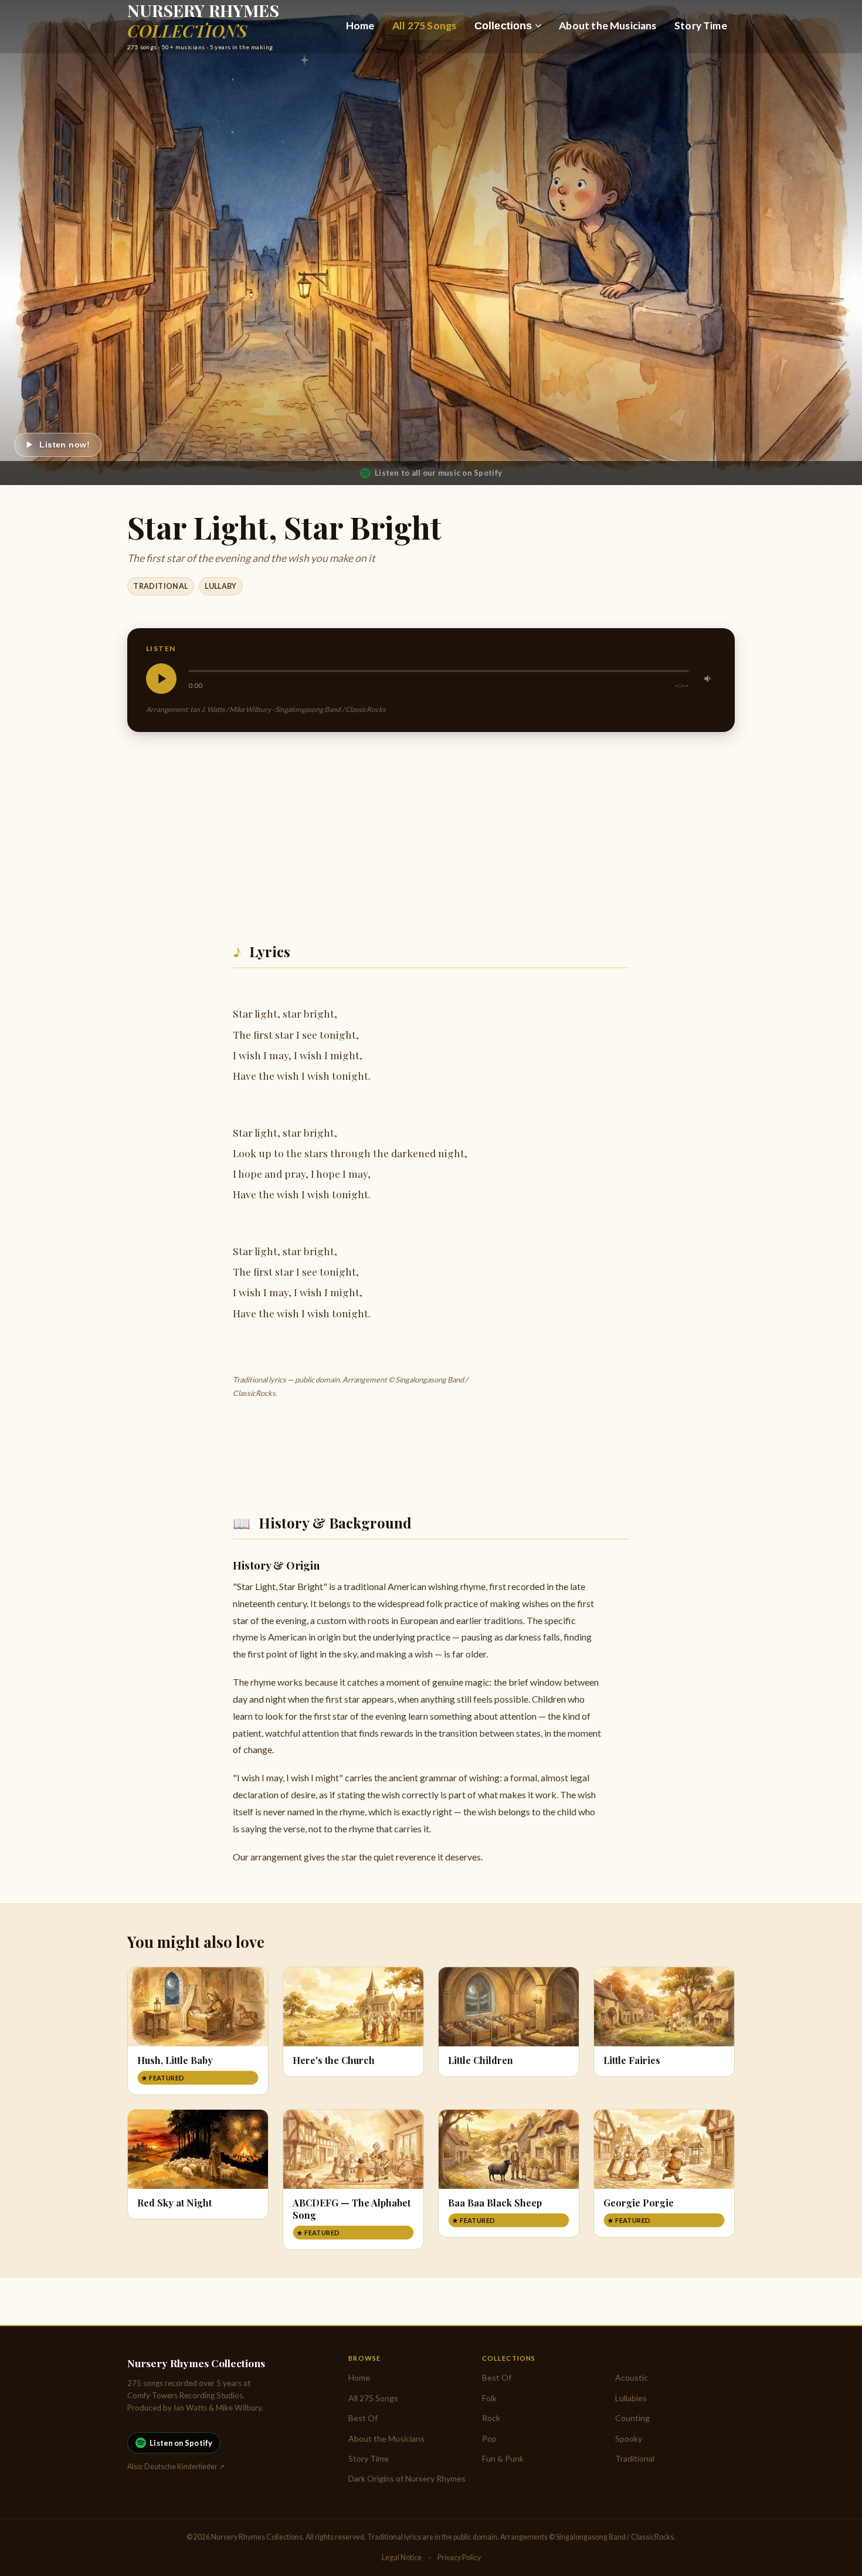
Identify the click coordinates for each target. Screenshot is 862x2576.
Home (360, 26)
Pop (489, 2438)
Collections (503, 26)
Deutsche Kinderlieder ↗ (184, 2467)
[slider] (439, 671)
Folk (489, 2398)
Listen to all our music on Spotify (438, 473)
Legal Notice (402, 2558)
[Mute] (708, 679)
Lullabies (631, 2398)
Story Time (701, 26)
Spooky (629, 2438)
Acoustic (632, 2377)
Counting (632, 2418)
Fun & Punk (503, 2458)
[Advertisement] (431, 833)
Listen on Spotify (181, 2443)
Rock (491, 2418)
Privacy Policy (459, 2558)
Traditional (160, 586)
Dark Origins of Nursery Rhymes (407, 2478)
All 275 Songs (424, 26)
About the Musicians (608, 26)
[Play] (161, 679)
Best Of (363, 2418)
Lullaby (221, 586)
